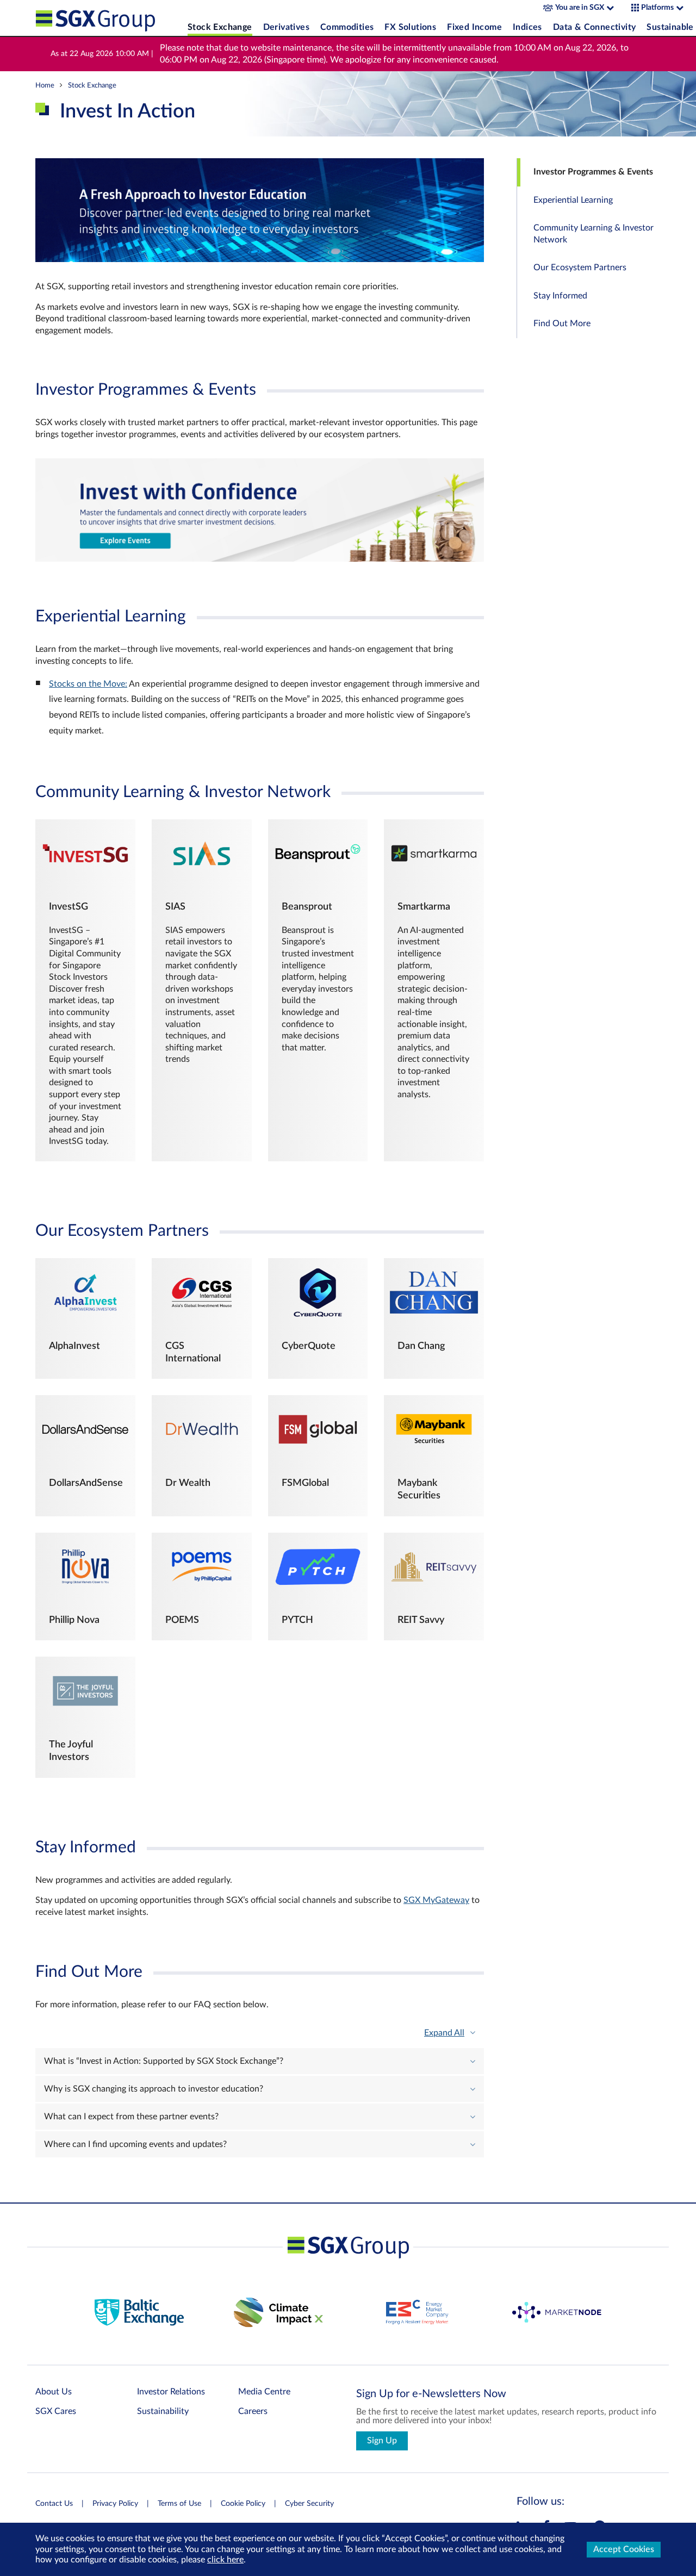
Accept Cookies (624, 2549)
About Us (54, 2392)
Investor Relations (171, 2392)
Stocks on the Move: (88, 684)
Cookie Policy (243, 2504)
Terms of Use (179, 2504)
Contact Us (54, 2504)
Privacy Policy (115, 2504)
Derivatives (286, 27)
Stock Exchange (220, 27)
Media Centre (264, 2392)
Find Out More (562, 324)
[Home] (109, 18)
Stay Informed (560, 296)
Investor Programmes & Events (593, 172)
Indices (527, 27)
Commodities (347, 27)
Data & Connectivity (595, 27)
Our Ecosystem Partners (580, 268)
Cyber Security (309, 2504)
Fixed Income (474, 27)
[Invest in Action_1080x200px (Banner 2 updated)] (260, 559)
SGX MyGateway (436, 1901)
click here (225, 2560)
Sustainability (163, 2411)
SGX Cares (56, 2411)
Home (45, 85)
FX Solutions (410, 27)
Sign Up (382, 2441)
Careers (253, 2411)
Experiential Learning (573, 200)
